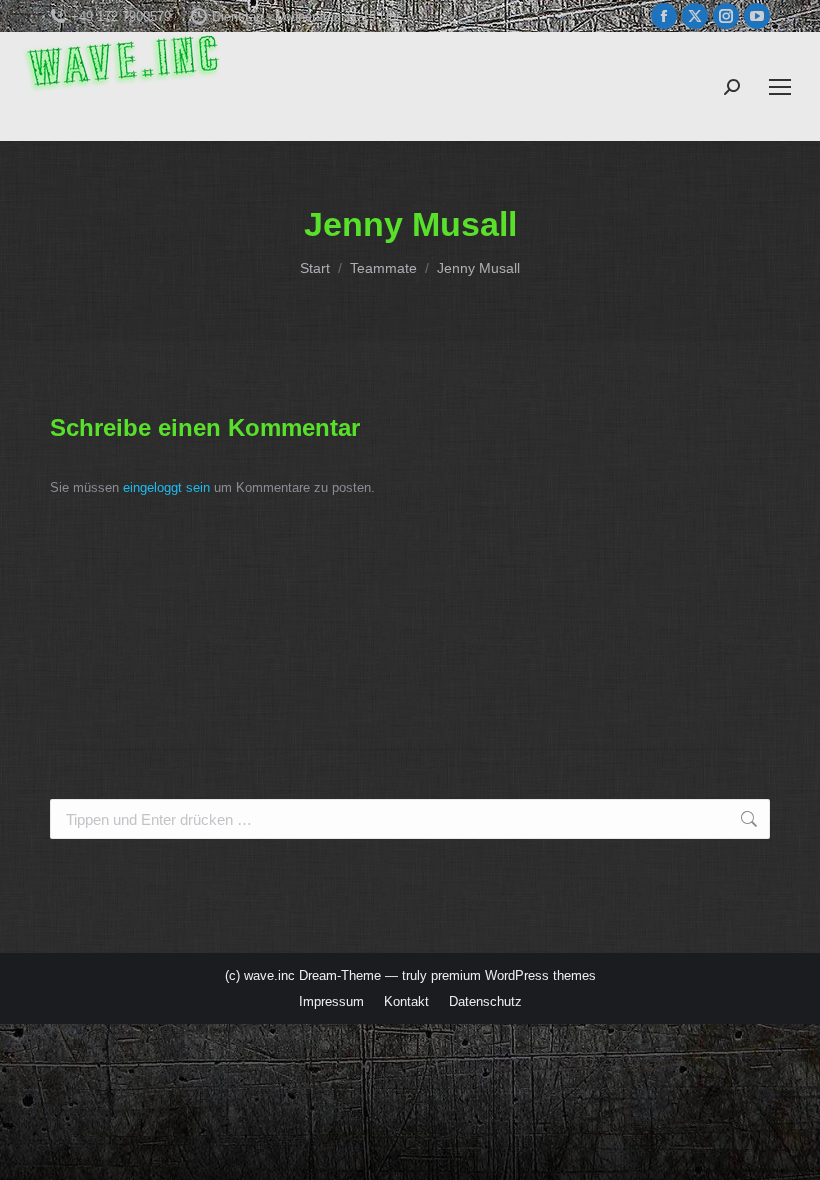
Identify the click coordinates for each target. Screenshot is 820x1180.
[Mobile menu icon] (780, 87)
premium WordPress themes (513, 975)
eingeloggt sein (166, 487)
